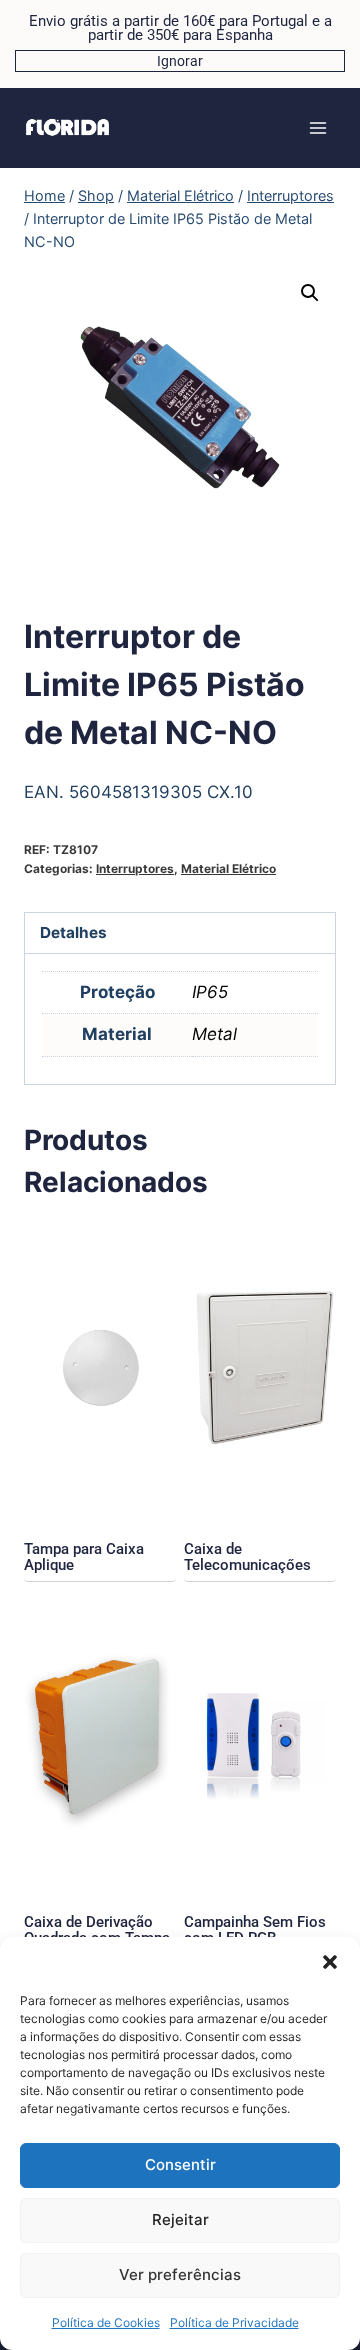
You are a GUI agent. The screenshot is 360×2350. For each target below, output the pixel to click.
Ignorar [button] (180, 61)
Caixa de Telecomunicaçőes (247, 1557)
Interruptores (135, 868)
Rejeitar (180, 2219)
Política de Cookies (106, 2322)
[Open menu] (317, 127)
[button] (330, 1962)
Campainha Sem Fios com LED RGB (255, 1930)
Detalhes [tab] (73, 932)
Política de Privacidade (234, 2322)
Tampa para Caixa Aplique (84, 1557)
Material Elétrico (228, 868)
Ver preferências (180, 2274)
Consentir (180, 2164)
